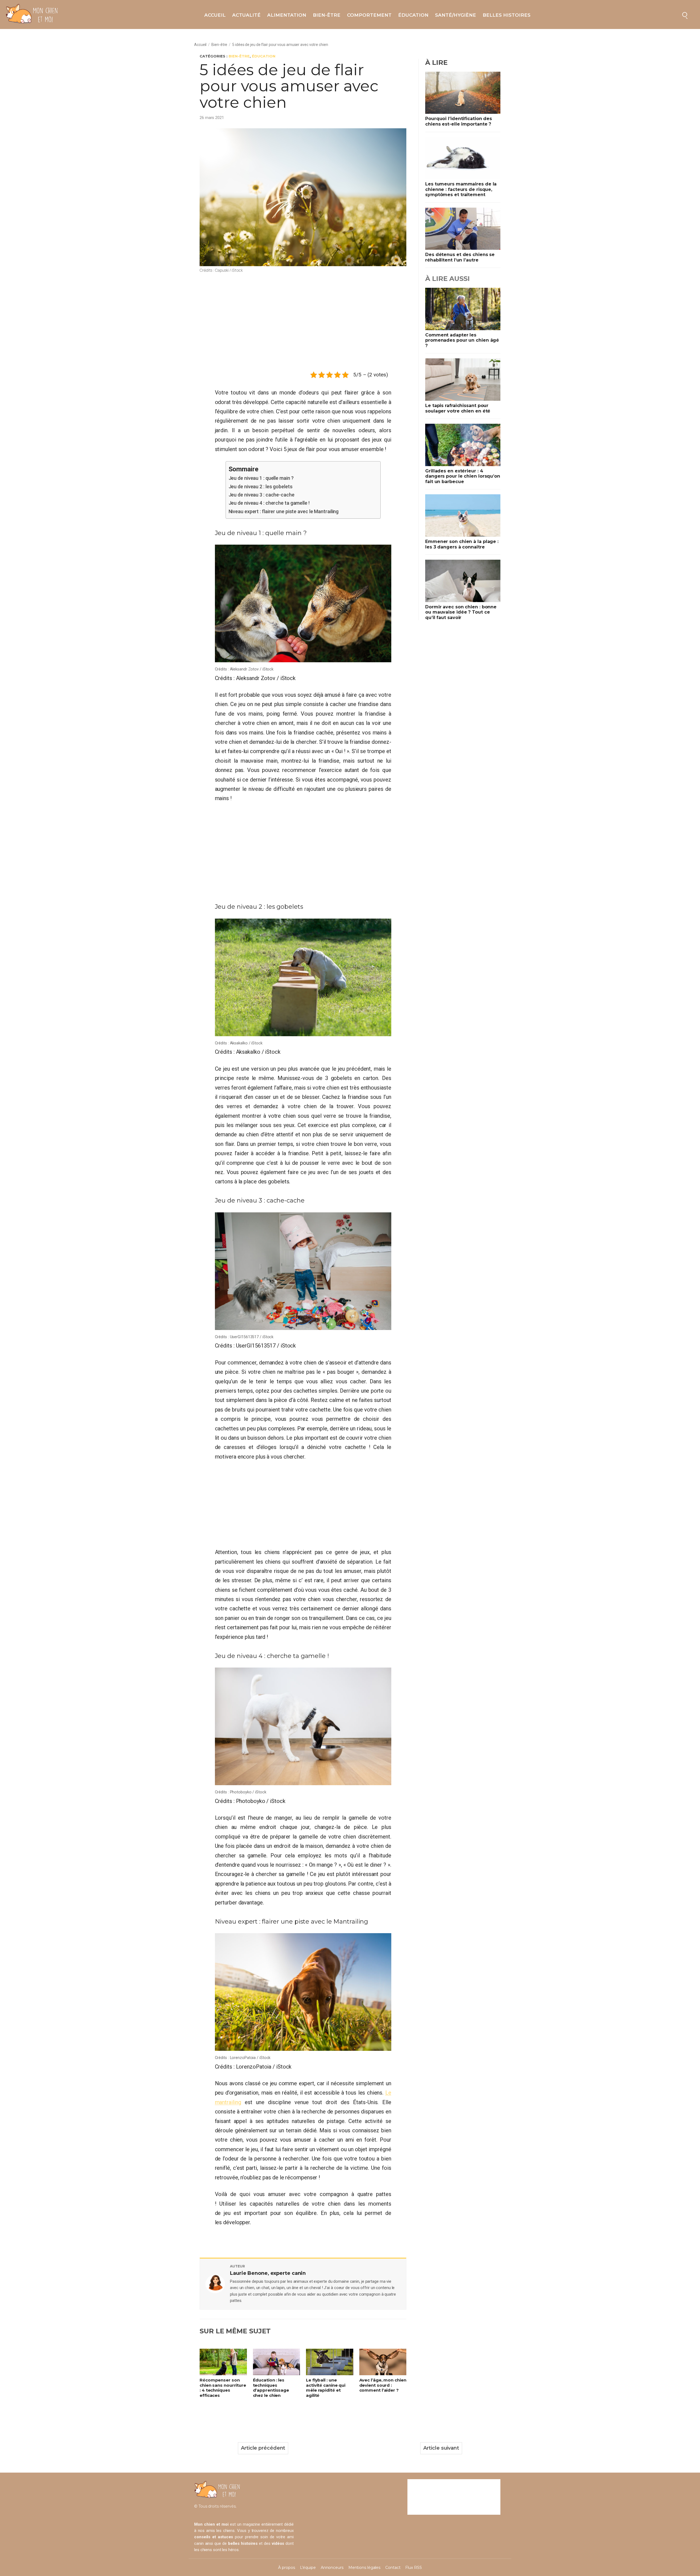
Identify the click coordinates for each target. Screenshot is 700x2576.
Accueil (215, 15)
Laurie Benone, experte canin (268, 2273)
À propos (286, 2568)
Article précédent (263, 2448)
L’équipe (308, 2568)
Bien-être (327, 15)
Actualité (246, 15)
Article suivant (441, 2448)
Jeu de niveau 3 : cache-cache (262, 495)
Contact (393, 2568)
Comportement (369, 15)
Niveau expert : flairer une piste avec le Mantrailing (284, 511)
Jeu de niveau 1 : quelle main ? (262, 478)
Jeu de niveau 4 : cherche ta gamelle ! (269, 503)
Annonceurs (332, 2568)
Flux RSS (413, 2568)
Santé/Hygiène (456, 15)
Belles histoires (507, 15)
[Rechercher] (685, 14)
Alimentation (287, 15)
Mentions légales (364, 2568)
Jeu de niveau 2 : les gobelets (261, 487)
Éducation (413, 15)
